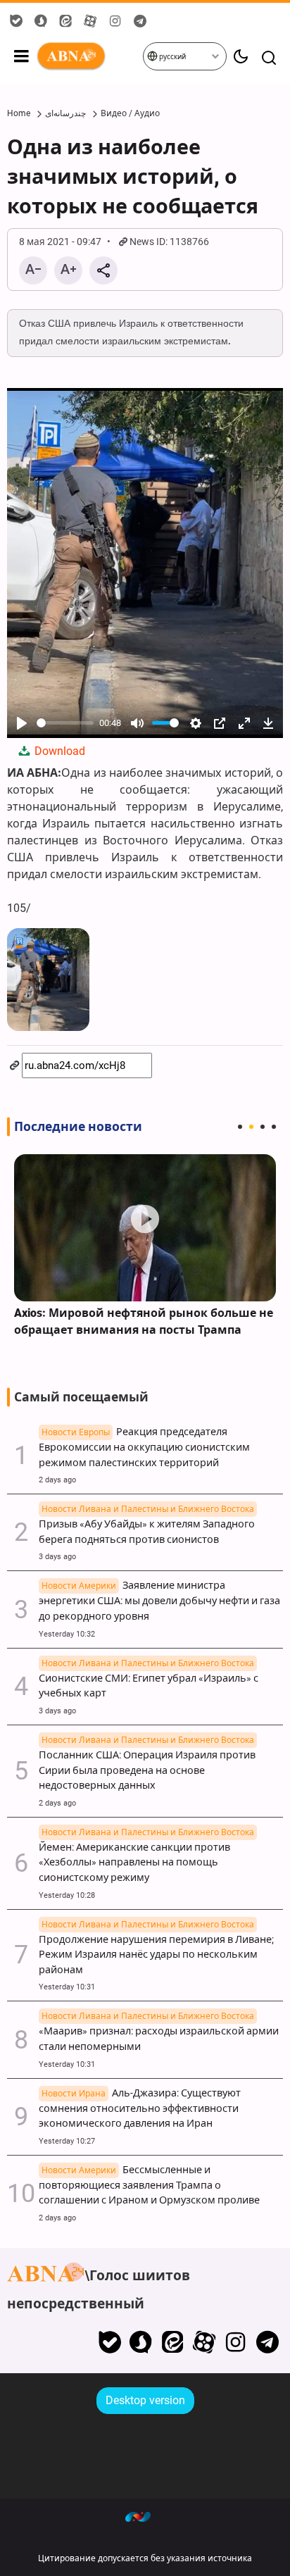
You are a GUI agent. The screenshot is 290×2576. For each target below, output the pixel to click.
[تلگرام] (267, 2342)
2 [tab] (251, 1127)
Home (19, 113)
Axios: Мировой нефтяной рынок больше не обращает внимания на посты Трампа (144, 1321)
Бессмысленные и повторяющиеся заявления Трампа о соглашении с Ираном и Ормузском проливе (149, 2186)
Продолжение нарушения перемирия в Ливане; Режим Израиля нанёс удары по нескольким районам (156, 1948)
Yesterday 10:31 (67, 1987)
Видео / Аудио (130, 113)
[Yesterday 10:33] (145, 1228)
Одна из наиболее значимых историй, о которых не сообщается (133, 177)
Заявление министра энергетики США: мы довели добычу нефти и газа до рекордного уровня (159, 1601)
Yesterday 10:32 (67, 1634)
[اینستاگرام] (235, 2342)
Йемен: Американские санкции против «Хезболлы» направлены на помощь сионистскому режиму (146, 1856)
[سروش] (141, 2342)
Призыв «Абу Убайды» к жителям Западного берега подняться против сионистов (147, 1525)
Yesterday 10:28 (67, 1895)
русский (172, 57)
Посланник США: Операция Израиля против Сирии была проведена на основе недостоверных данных (147, 1763)
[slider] (65, 723)
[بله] (109, 2342)
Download (58, 751)
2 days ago (57, 1480)
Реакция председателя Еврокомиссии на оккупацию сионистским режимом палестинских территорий (144, 1448)
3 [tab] (263, 1127)
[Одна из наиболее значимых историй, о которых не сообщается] (48, 980)
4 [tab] (274, 1127)
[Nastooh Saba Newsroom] (145, 2516)
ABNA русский (89, 56)
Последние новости (78, 1127)
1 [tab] (240, 1127)
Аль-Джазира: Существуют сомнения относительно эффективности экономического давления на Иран (140, 2109)
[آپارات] (204, 2342)
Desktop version (145, 2400)
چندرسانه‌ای (65, 113)
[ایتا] (173, 2342)
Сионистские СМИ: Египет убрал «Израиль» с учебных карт (149, 1679)
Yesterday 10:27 (67, 2141)
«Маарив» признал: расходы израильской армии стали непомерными (159, 2032)
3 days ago (57, 1557)
